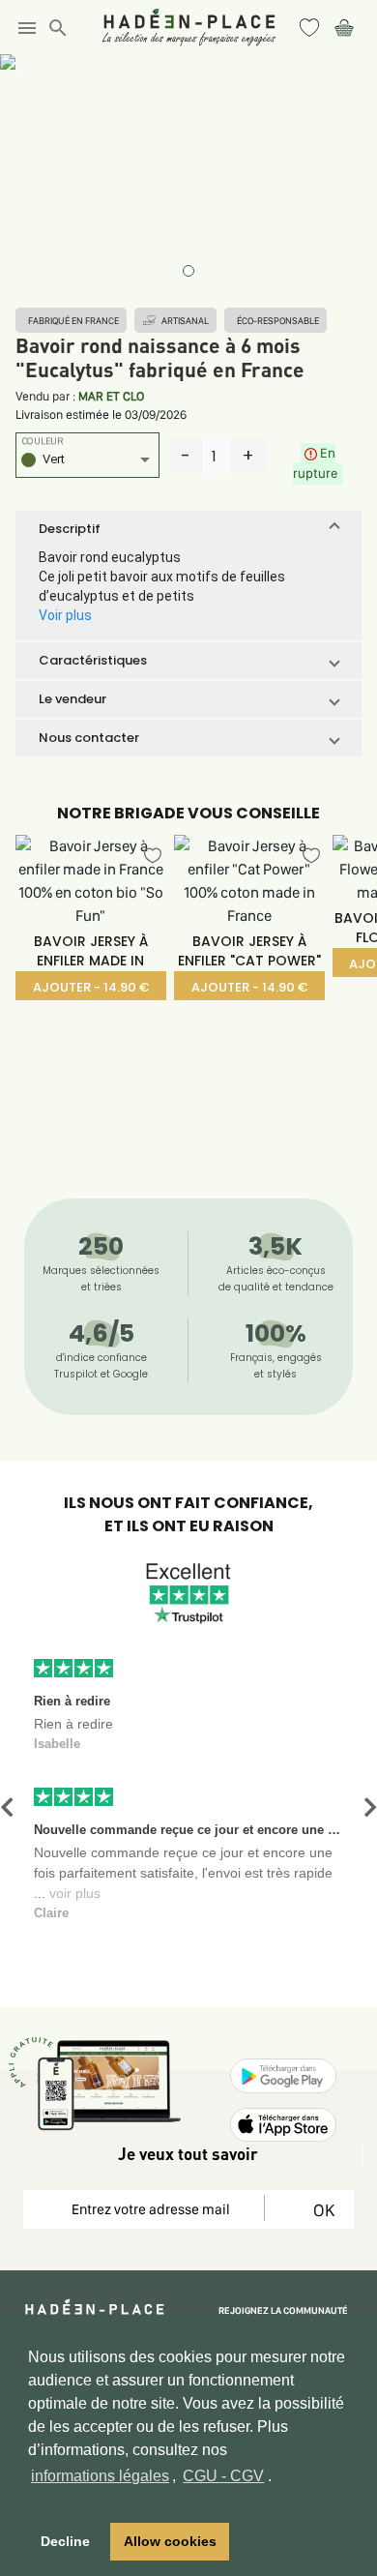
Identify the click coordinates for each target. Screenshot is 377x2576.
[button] (188, 529)
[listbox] (87, 462)
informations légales (100, 2476)
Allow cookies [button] (170, 2541)
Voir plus (65, 615)
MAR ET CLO (111, 396)
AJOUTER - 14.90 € (91, 987)
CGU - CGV (223, 2476)
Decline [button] (65, 2541)
